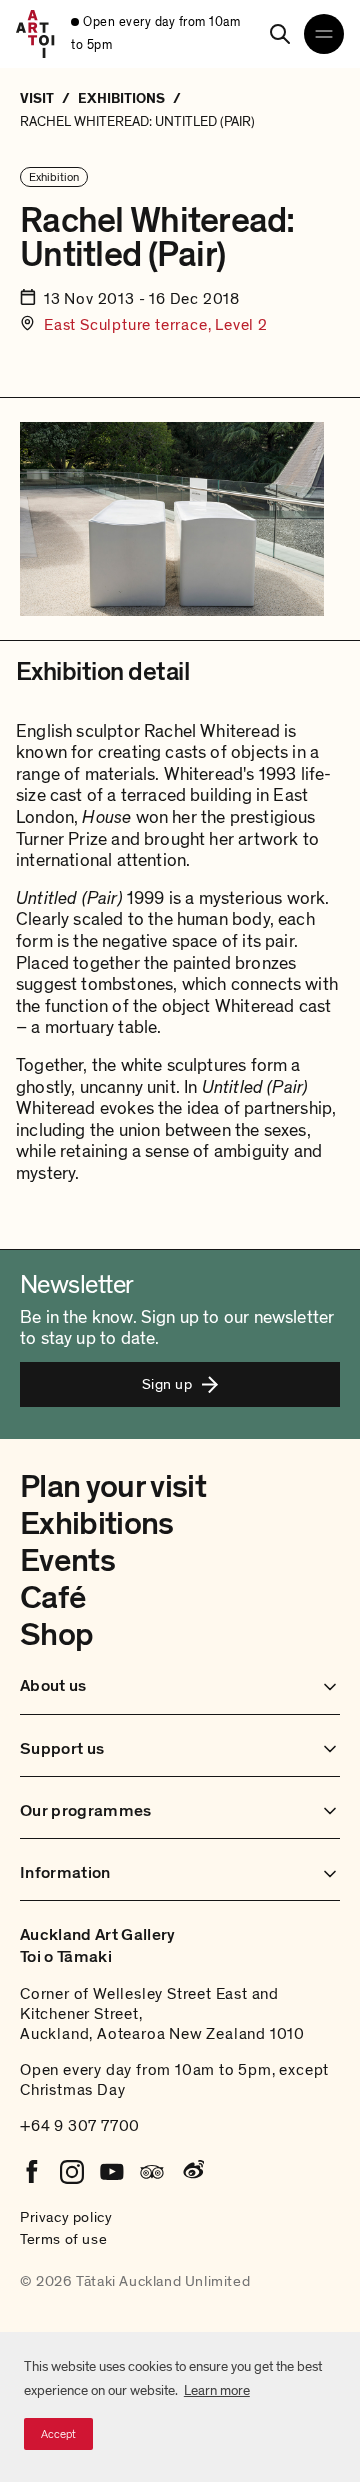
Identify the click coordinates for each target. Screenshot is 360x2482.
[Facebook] (32, 2172)
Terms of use (63, 2239)
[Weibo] (192, 2172)
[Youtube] (112, 2172)
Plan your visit (113, 1487)
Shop (56, 1635)
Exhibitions (97, 1524)
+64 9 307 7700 (80, 2126)
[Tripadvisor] (152, 2172)
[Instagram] (72, 2172)
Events (67, 1561)
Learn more (217, 2390)
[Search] (280, 34)
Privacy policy (66, 2217)
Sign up (167, 1384)
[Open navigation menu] (324, 34)
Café (52, 1598)
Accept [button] (58, 2434)
